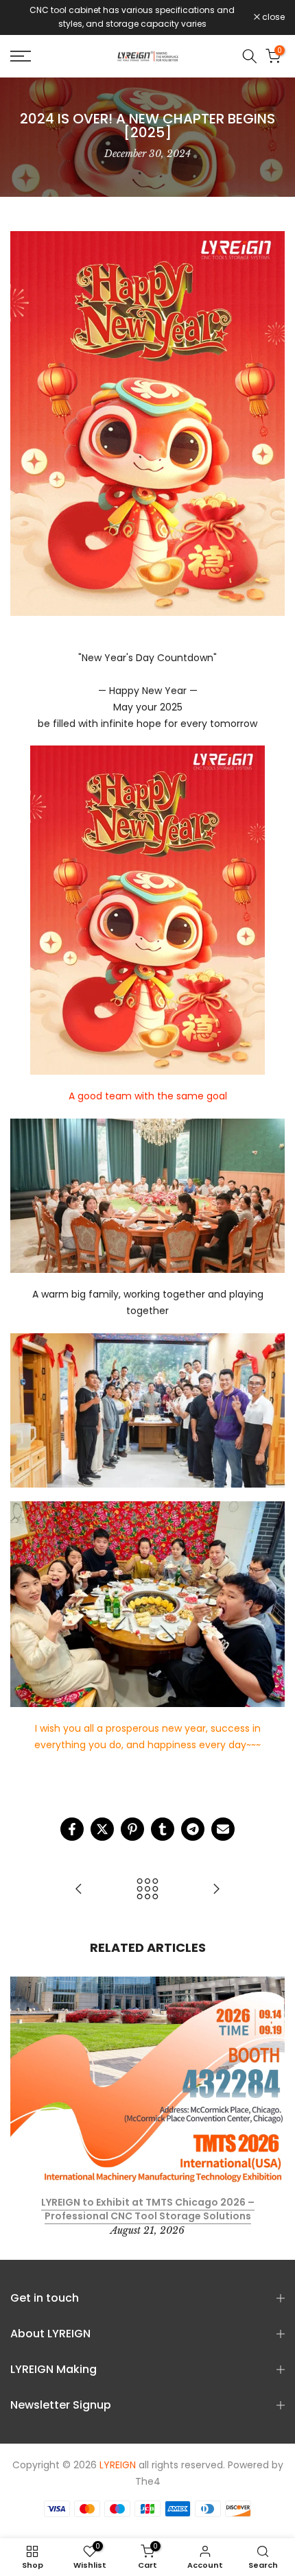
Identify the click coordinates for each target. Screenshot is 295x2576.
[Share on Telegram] (193, 1829)
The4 (148, 2482)
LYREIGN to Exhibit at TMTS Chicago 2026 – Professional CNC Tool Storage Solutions (148, 2209)
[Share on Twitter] (102, 1829)
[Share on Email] (223, 1829)
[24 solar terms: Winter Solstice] (79, 1890)
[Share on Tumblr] (163, 1829)
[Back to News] (147, 1890)
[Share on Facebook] (72, 1829)
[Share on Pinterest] (132, 1829)
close (272, 17)
